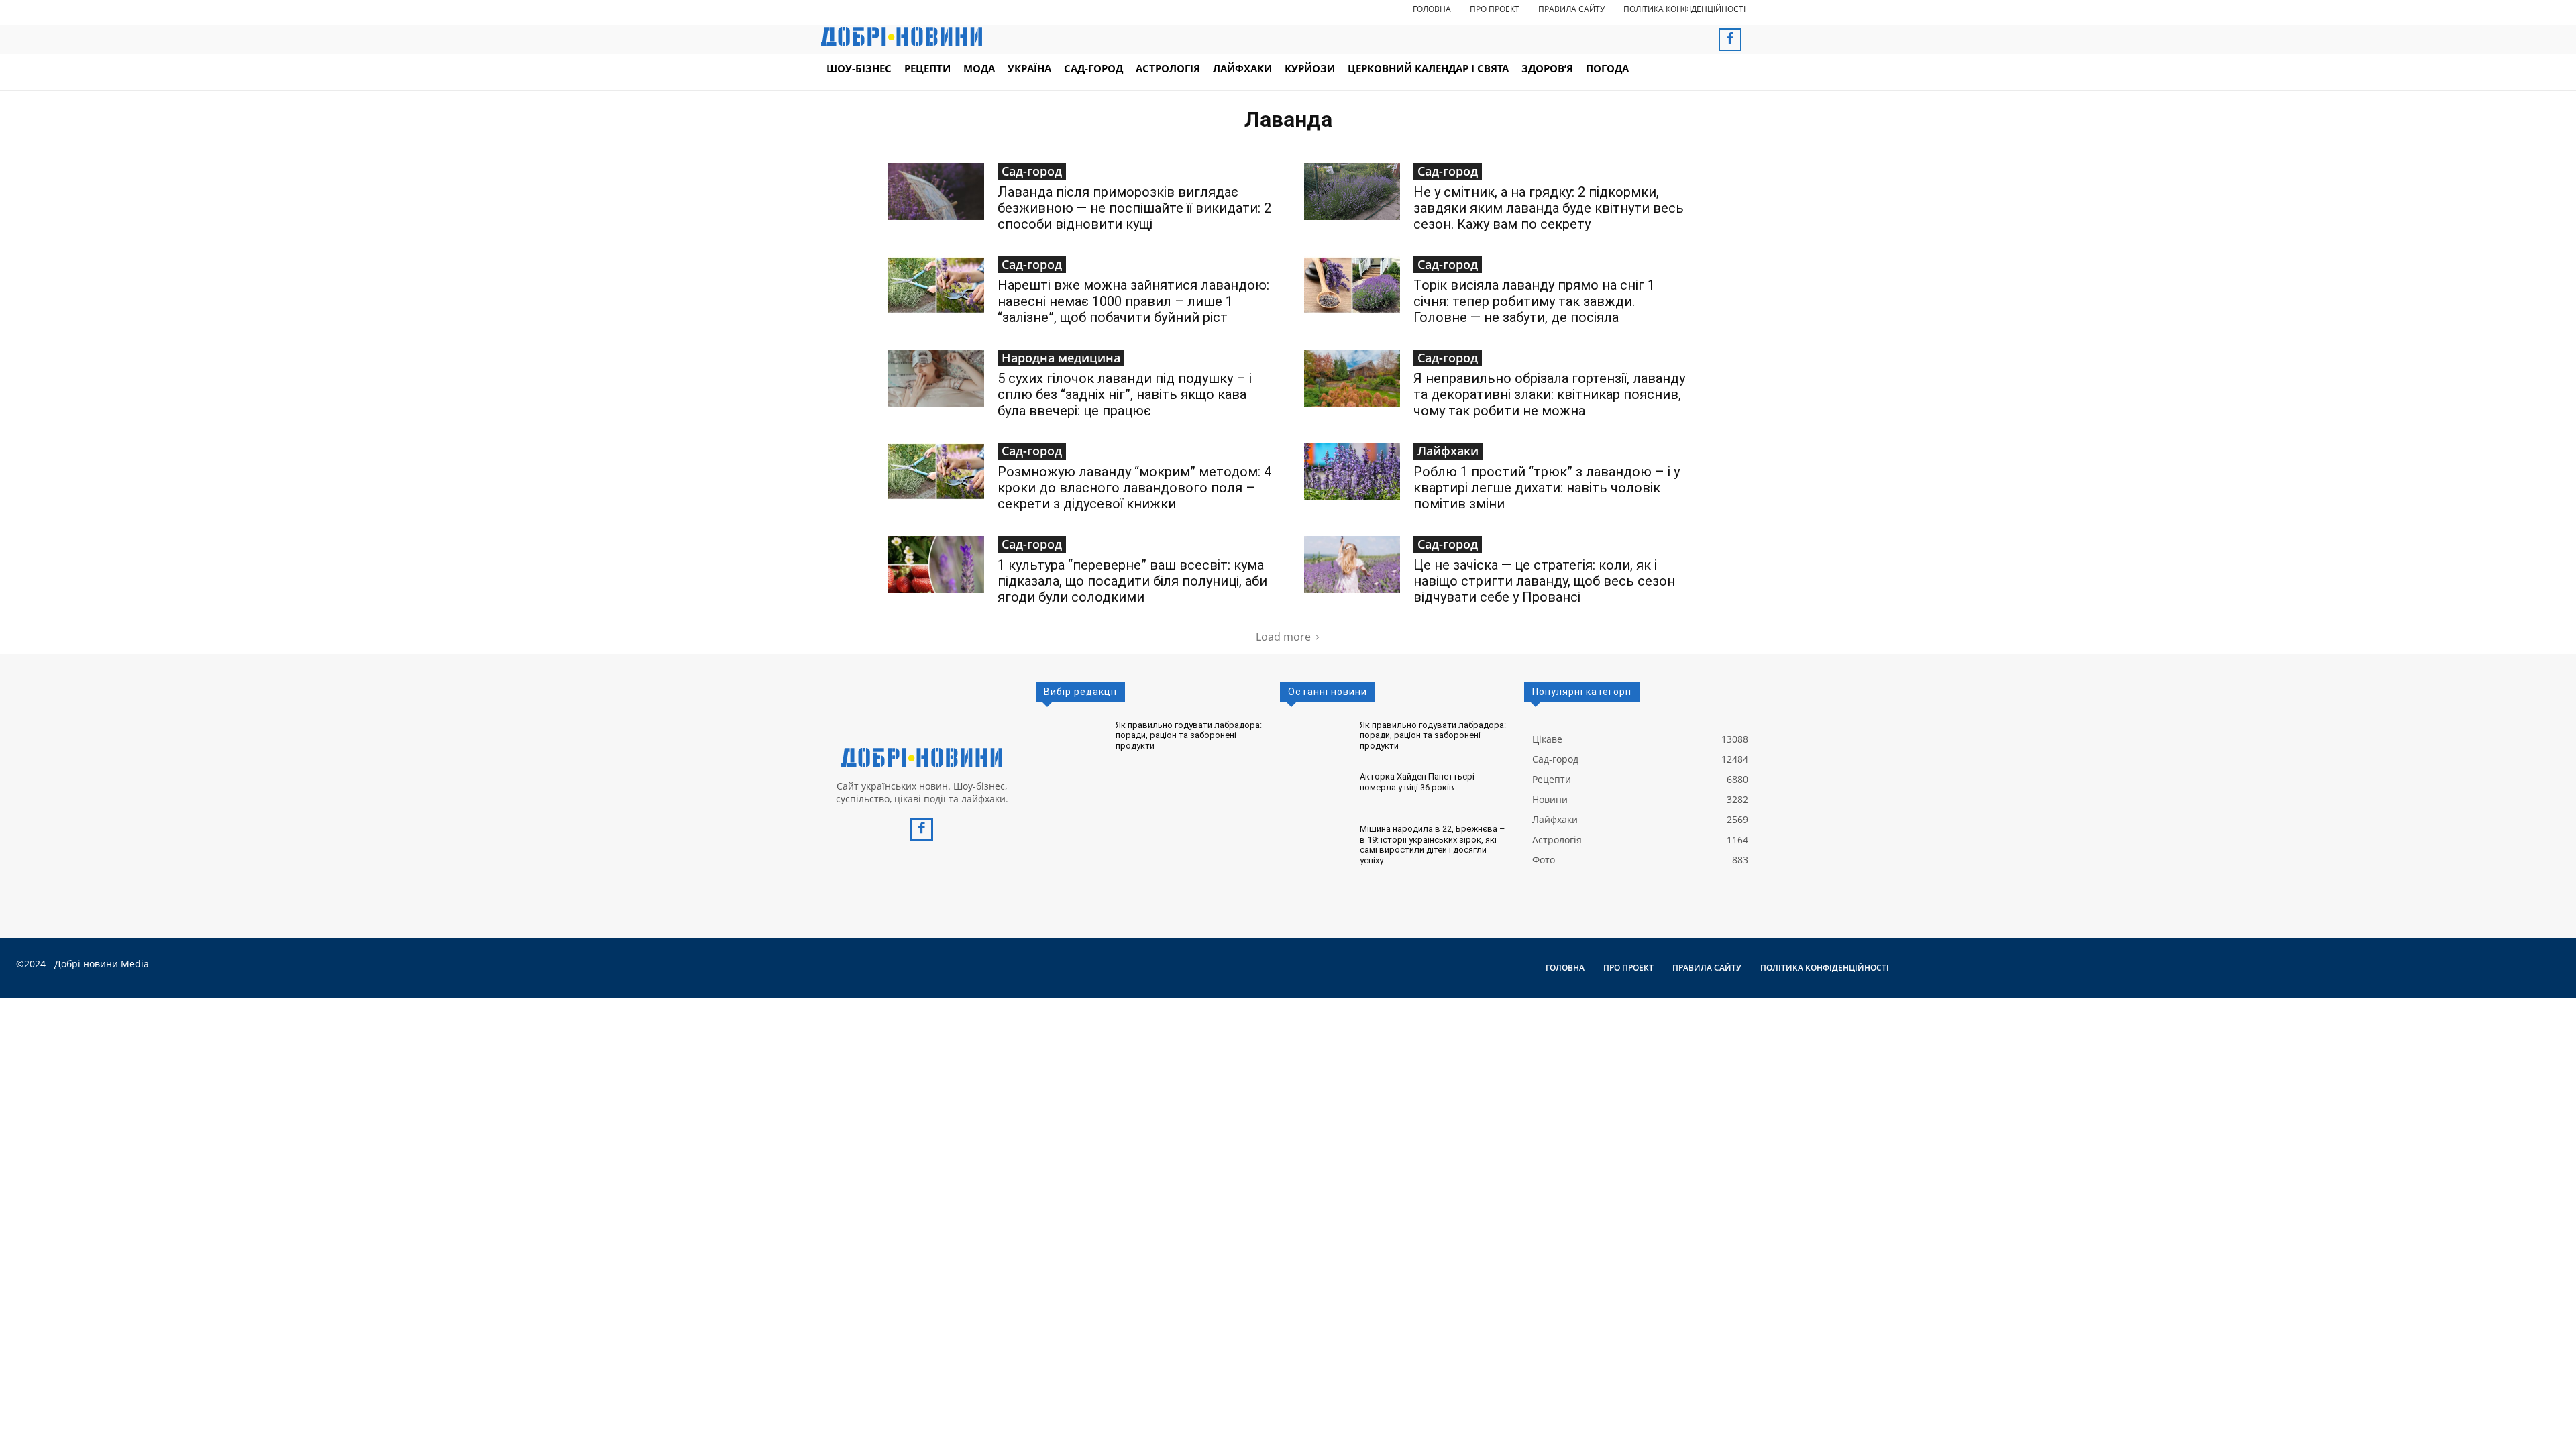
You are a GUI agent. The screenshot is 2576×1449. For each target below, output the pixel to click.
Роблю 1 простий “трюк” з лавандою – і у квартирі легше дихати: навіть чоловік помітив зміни (1547, 488)
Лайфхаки (1448, 451)
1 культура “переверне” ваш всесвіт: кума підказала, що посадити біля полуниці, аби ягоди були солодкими (1132, 581)
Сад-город (1032, 171)
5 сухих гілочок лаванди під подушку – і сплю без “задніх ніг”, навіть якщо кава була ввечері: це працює (1125, 394)
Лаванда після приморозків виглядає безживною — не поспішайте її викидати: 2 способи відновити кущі (1134, 208)
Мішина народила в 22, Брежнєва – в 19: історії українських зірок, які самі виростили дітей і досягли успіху (1433, 845)
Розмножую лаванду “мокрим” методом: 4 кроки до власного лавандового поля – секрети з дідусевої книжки (1134, 488)
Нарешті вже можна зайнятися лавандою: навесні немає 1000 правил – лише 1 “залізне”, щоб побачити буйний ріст (1133, 301)
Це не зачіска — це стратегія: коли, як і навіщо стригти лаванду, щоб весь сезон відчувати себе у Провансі (1544, 581)
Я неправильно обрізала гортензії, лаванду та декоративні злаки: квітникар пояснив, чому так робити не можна (1549, 394)
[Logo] (922, 757)
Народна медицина (1061, 358)
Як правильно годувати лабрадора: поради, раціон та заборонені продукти (1189, 735)
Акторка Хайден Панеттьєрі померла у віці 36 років (1417, 782)
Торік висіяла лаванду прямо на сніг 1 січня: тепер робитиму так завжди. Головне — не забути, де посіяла (1534, 301)
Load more (1283, 637)
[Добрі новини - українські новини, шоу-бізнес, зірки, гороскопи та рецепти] (902, 36)
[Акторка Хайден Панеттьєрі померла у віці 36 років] (1314, 791)
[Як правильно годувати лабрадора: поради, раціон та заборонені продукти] (1070, 739)
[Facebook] (1730, 40)
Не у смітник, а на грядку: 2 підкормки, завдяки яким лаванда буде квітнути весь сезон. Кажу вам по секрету (1549, 208)
